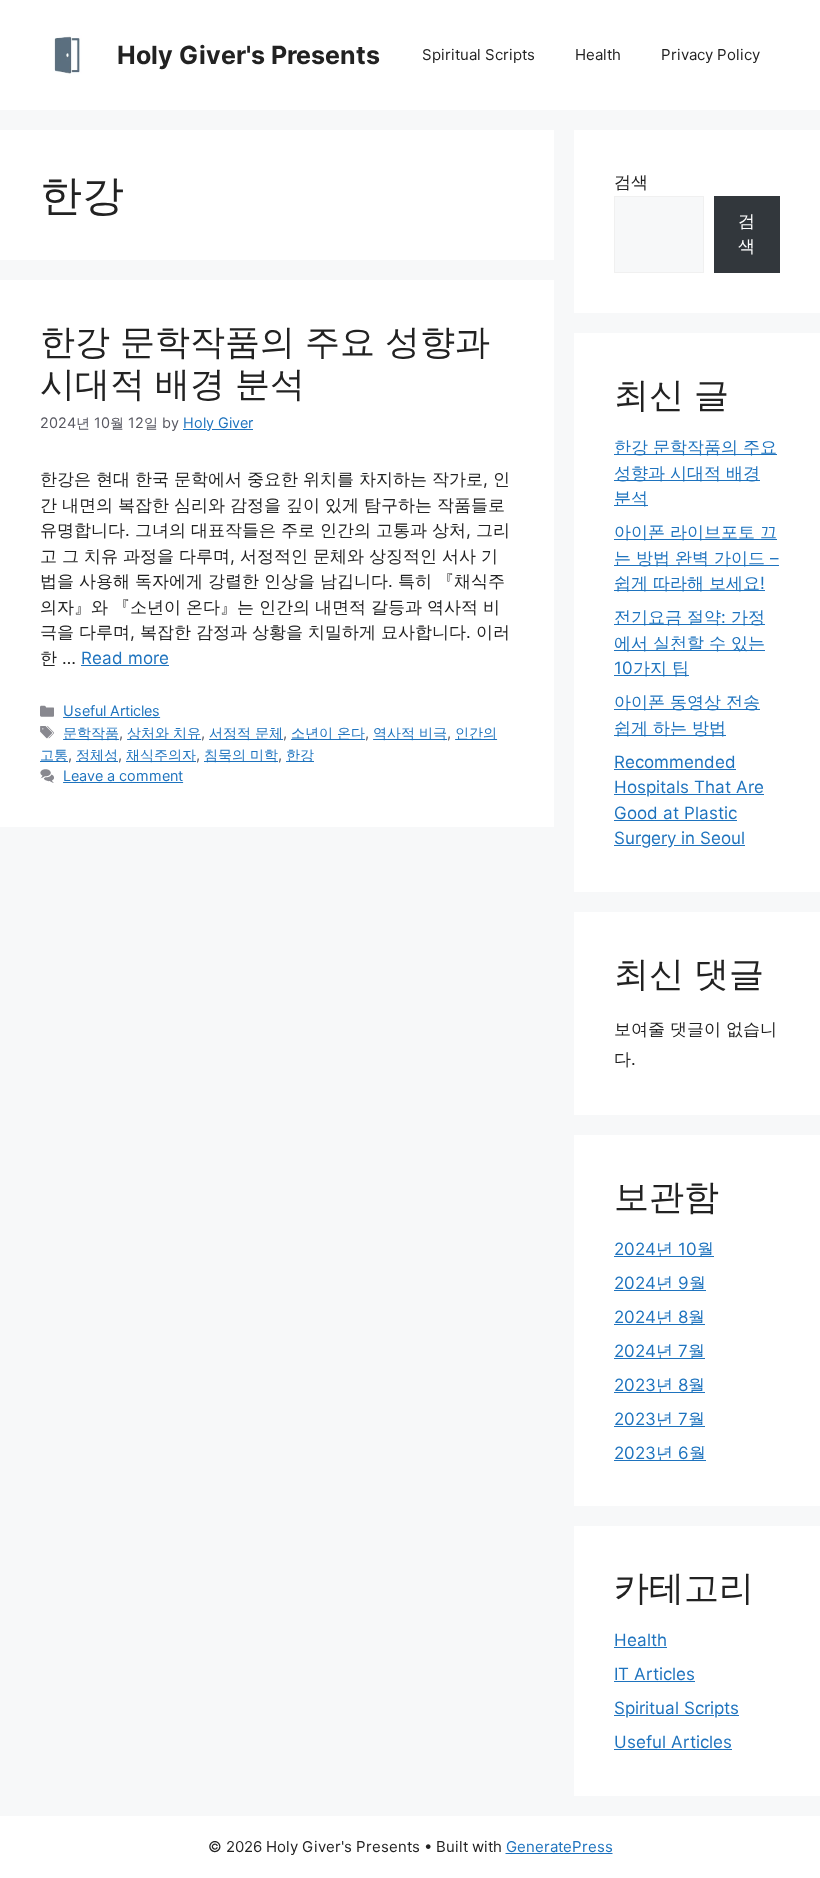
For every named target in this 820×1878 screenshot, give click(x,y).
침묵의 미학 (241, 754)
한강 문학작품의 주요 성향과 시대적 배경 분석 (265, 362)
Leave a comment (123, 775)
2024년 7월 (659, 1351)
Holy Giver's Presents (248, 55)
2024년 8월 (659, 1317)
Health (598, 54)
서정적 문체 (246, 732)
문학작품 (91, 732)
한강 (300, 754)
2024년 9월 (660, 1283)
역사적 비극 (410, 732)
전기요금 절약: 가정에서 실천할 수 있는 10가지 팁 (689, 642)
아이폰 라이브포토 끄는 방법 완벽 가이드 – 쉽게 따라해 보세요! (696, 557)
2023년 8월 (659, 1385)
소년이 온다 (328, 732)
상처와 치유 (164, 732)
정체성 (97, 754)
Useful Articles (111, 710)
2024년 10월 (664, 1249)
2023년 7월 (659, 1419)
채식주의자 (161, 754)
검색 (631, 182)
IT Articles (654, 1674)
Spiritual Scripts (478, 54)
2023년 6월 (660, 1453)
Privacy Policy (710, 54)
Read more (125, 658)
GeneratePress (559, 1846)
